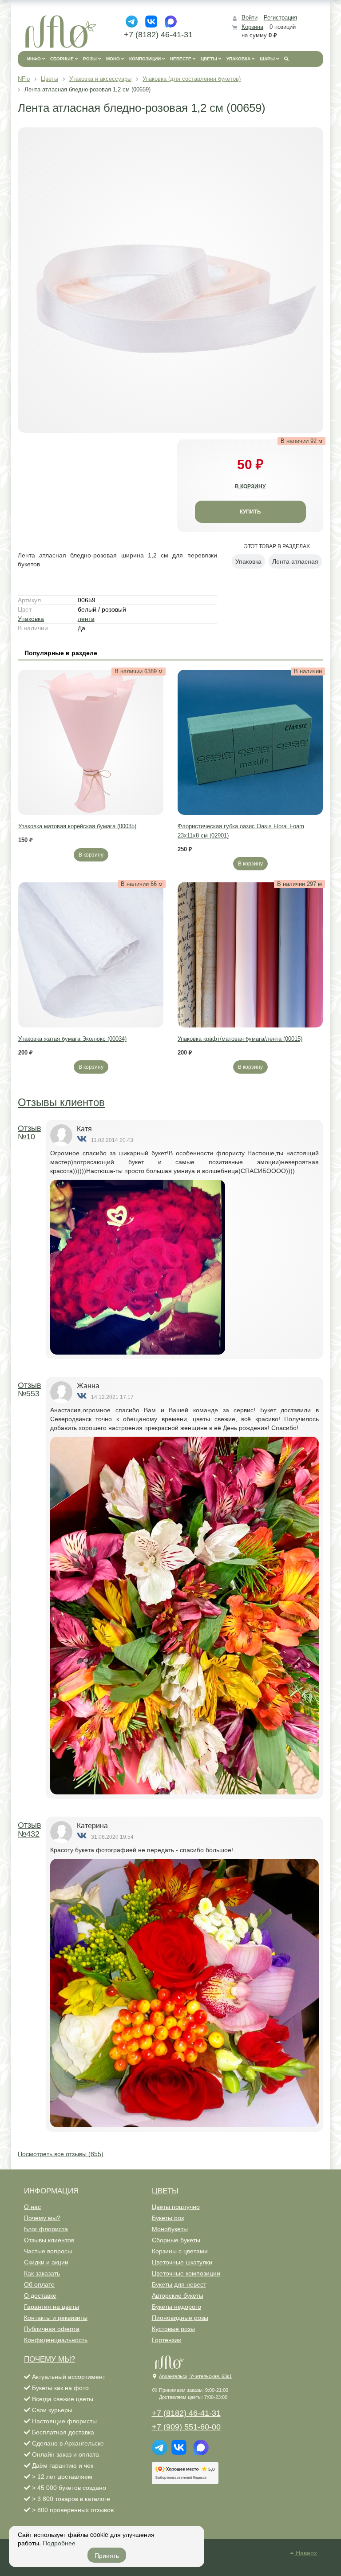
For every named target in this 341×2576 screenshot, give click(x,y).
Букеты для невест (179, 2284)
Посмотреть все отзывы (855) (61, 2154)
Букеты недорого (176, 2307)
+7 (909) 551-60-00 (186, 2427)
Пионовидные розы (180, 2318)
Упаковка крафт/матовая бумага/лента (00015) (240, 1039)
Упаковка (31, 619)
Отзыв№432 (30, 1829)
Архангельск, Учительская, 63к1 (195, 2376)
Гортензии (167, 2340)
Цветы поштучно (176, 2207)
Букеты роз (168, 2218)
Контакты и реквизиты (56, 2318)
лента (86, 619)
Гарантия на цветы (52, 2307)
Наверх (305, 2553)
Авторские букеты (178, 2295)
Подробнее (59, 2543)
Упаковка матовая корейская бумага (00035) (77, 826)
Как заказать (42, 2273)
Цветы (165, 2191)
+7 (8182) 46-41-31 (158, 35)
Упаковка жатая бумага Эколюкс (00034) (72, 1039)
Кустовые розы (173, 2329)
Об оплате (39, 2284)
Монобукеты (170, 2229)
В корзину (91, 855)
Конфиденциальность (56, 2340)
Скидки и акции (46, 2262)
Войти (250, 18)
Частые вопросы (48, 2251)
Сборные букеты (176, 2240)
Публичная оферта (52, 2329)
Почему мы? (42, 2218)
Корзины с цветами (180, 2251)
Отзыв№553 (30, 1390)
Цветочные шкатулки (182, 2262)
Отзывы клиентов (61, 1102)
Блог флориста (46, 2229)
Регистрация (280, 18)
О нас (32, 2207)
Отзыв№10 (30, 1133)
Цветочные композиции (186, 2273)
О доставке (40, 2295)
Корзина (252, 27)
